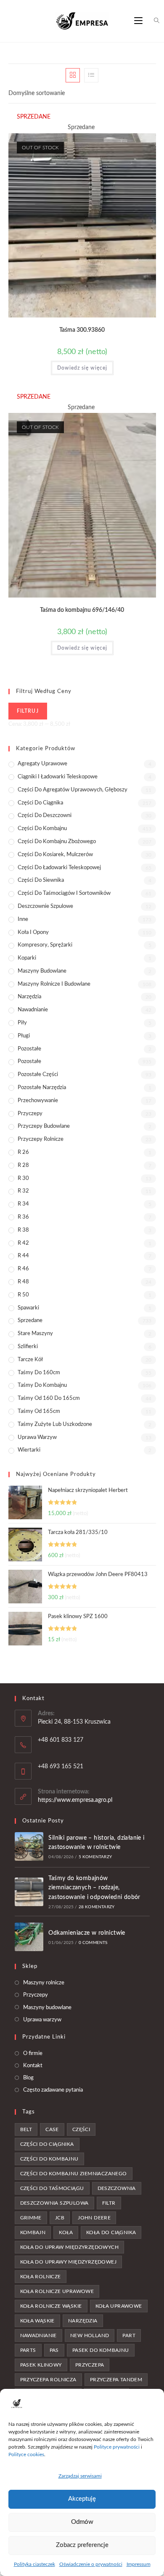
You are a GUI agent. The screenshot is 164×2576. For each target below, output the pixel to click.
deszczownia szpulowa (54, 2203)
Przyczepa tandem (116, 2380)
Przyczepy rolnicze (41, 1139)
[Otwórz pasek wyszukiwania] (152, 21)
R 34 (23, 1204)
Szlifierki (28, 1347)
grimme (31, 2218)
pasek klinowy (41, 2365)
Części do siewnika (41, 880)
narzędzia (83, 2321)
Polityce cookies (26, 2454)
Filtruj (28, 711)
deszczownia (117, 2188)
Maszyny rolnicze (44, 1983)
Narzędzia (29, 997)
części (81, 2129)
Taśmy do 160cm (39, 1373)
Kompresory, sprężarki (45, 945)
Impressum (139, 2564)
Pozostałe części (38, 1075)
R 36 (23, 1217)
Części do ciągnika (40, 803)
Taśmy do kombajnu (42, 1385)
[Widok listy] (91, 75)
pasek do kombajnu (101, 2350)
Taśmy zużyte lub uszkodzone (55, 1424)
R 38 (23, 1230)
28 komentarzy (97, 1907)
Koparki (27, 958)
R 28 (23, 1165)
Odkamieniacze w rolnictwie (87, 1933)
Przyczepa (90, 2365)
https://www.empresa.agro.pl (75, 1800)
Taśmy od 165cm (39, 1411)
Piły (22, 1023)
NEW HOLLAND (90, 2335)
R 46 (23, 1269)
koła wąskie (37, 2321)
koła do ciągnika (111, 2232)
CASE (52, 2129)
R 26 (23, 1152)
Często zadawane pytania (53, 2090)
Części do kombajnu (42, 829)
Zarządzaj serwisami (80, 2476)
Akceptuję (82, 2499)
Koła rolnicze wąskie (51, 2306)
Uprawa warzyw (37, 1437)
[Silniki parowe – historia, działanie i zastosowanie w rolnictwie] (29, 1846)
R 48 (23, 1282)
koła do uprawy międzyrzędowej (69, 2262)
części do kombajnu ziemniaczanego (74, 2174)
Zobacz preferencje (82, 2545)
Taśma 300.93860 (82, 330)
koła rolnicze (41, 2277)
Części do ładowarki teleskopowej (59, 868)
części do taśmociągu (52, 2188)
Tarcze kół (30, 1360)
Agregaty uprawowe (42, 764)
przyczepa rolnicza (48, 2380)
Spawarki (28, 1308)
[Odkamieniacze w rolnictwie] (29, 1937)
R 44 (23, 1256)
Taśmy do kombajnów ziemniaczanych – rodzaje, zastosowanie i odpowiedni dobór (94, 1888)
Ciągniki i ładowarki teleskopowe (58, 777)
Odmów (82, 2522)
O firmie (33, 2054)
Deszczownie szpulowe (45, 906)
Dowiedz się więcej (82, 368)
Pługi (24, 1036)
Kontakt (33, 2066)
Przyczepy (30, 1114)
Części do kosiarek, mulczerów (55, 855)
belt (26, 2129)
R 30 (23, 1178)
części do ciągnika (47, 2144)
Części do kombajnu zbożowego (57, 842)
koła (66, 2232)
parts (28, 2350)
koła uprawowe (119, 2306)
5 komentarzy (95, 1857)
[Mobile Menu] (138, 21)
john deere (94, 2218)
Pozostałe (29, 1049)
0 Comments (93, 1943)
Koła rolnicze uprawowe (57, 2291)
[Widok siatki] (73, 75)
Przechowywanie (38, 1101)
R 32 (23, 1191)
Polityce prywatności (117, 2447)
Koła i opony (33, 932)
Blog (28, 2078)
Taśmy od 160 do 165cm (49, 1398)
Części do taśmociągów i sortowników (64, 893)
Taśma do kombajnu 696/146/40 (82, 610)
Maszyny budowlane (42, 971)
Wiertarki (29, 1450)
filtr (109, 2203)
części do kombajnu (49, 2159)
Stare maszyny (35, 1334)
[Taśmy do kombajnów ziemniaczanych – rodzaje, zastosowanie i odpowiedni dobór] (29, 1892)
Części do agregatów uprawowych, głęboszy (73, 790)
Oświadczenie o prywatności (91, 2564)
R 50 (23, 1295)
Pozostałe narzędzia (42, 1088)
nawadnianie (38, 2335)
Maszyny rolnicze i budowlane (54, 984)
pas (54, 2350)
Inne (23, 919)
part (129, 2335)
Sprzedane (30, 1321)
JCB (60, 2218)
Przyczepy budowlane (44, 1126)
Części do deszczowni (45, 816)
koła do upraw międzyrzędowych (70, 2247)
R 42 (23, 1243)
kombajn (33, 2232)
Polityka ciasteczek (34, 2564)
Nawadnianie (33, 1010)
